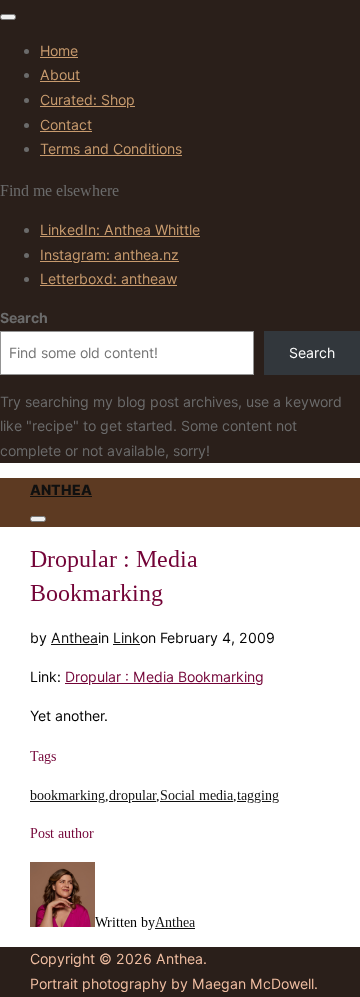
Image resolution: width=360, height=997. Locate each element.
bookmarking (67, 795)
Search (24, 317)
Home (59, 50)
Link (126, 637)
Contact (66, 124)
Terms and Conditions (111, 148)
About (60, 74)
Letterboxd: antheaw (108, 278)
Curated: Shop (87, 99)
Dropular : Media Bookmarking (164, 676)
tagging (258, 795)
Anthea (61, 489)
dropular (132, 795)
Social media (196, 795)
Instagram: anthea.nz (109, 254)
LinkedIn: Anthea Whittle (120, 229)
